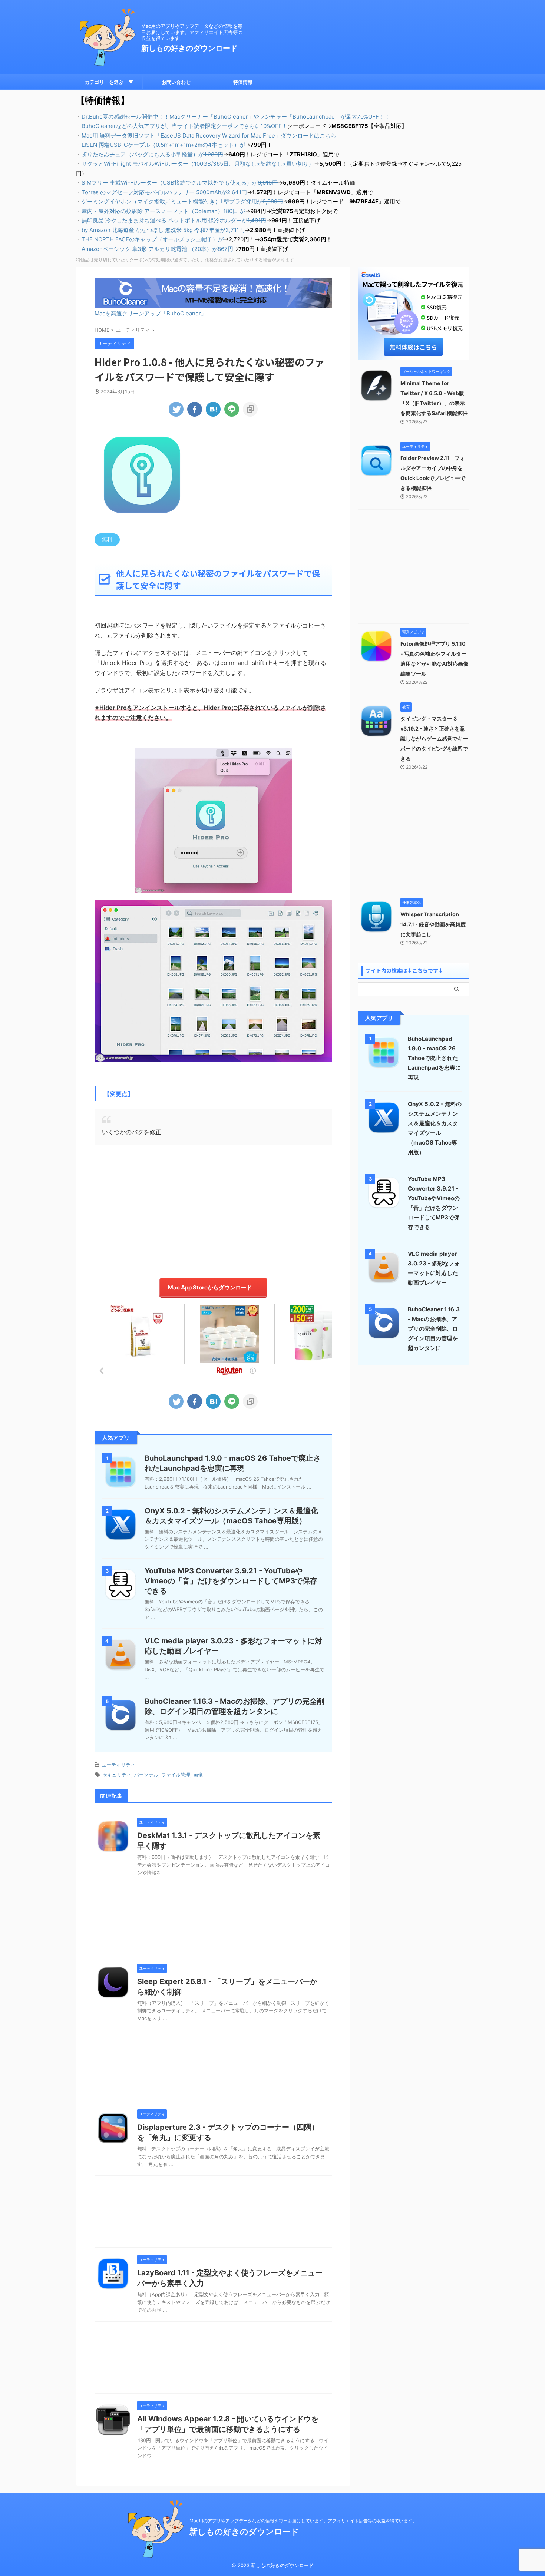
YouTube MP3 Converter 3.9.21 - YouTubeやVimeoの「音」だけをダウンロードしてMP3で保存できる (231, 1581)
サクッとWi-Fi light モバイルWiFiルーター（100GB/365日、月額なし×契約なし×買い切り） (198, 164)
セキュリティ (117, 1775)
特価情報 (243, 82)
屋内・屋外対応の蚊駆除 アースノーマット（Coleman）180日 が (163, 211)
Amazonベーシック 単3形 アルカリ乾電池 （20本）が (157, 249)
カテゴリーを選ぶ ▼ (109, 82)
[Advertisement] (213, 1208)
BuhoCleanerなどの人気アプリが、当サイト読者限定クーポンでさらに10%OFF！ (184, 126)
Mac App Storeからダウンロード (210, 1287)
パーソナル (146, 1775)
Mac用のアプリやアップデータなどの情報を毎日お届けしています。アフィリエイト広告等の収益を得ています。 (303, 2521)
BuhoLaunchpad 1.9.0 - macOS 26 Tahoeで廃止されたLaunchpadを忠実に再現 (434, 1058)
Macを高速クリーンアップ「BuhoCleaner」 (151, 313)
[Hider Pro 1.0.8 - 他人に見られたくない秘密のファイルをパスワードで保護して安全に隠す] (213, 409)
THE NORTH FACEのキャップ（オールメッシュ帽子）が (153, 239)
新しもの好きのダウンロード (189, 48)
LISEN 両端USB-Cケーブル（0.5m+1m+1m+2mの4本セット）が (163, 145)
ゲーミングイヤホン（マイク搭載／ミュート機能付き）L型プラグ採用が (182, 201)
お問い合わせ (176, 82)
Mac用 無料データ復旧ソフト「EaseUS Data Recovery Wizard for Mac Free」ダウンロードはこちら (209, 135)
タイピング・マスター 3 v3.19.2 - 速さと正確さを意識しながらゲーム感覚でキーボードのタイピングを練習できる (434, 739)
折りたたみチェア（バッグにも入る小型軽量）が (152, 154)
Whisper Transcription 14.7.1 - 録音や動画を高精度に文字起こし (433, 924)
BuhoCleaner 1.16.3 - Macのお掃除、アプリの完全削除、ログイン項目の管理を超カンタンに (434, 1329)
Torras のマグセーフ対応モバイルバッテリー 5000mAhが (164, 192)
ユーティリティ (118, 1765)
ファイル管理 (176, 1775)
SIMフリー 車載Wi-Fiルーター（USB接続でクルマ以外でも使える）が (180, 183)
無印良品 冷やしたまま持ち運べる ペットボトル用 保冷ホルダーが (174, 220)
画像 (198, 1775)
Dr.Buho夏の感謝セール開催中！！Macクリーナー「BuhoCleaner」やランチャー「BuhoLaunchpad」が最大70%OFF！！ (236, 117)
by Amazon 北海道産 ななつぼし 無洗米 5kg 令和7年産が (163, 230)
